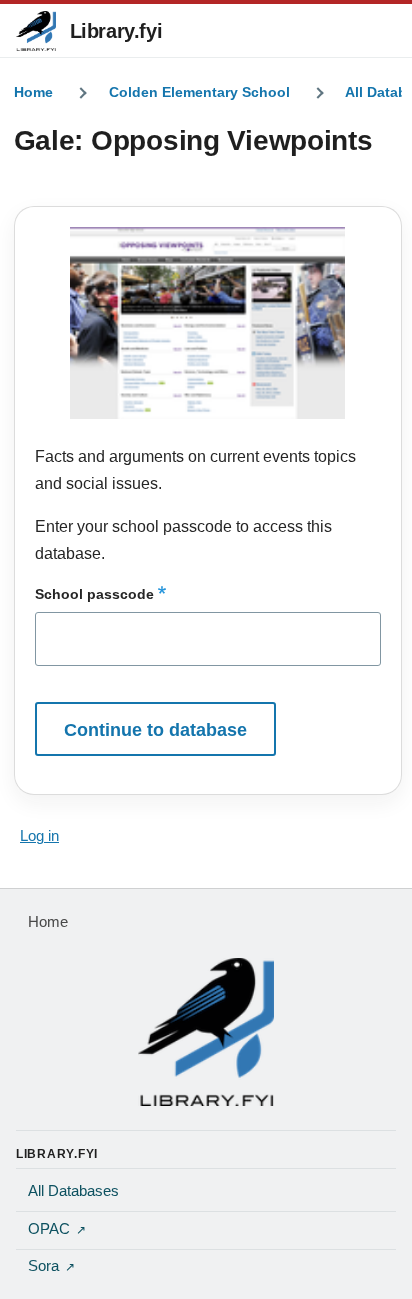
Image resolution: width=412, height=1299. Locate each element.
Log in (39, 836)
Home (33, 92)
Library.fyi (116, 31)
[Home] (206, 1032)
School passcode (94, 594)
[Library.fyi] (36, 31)
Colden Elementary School (199, 92)
